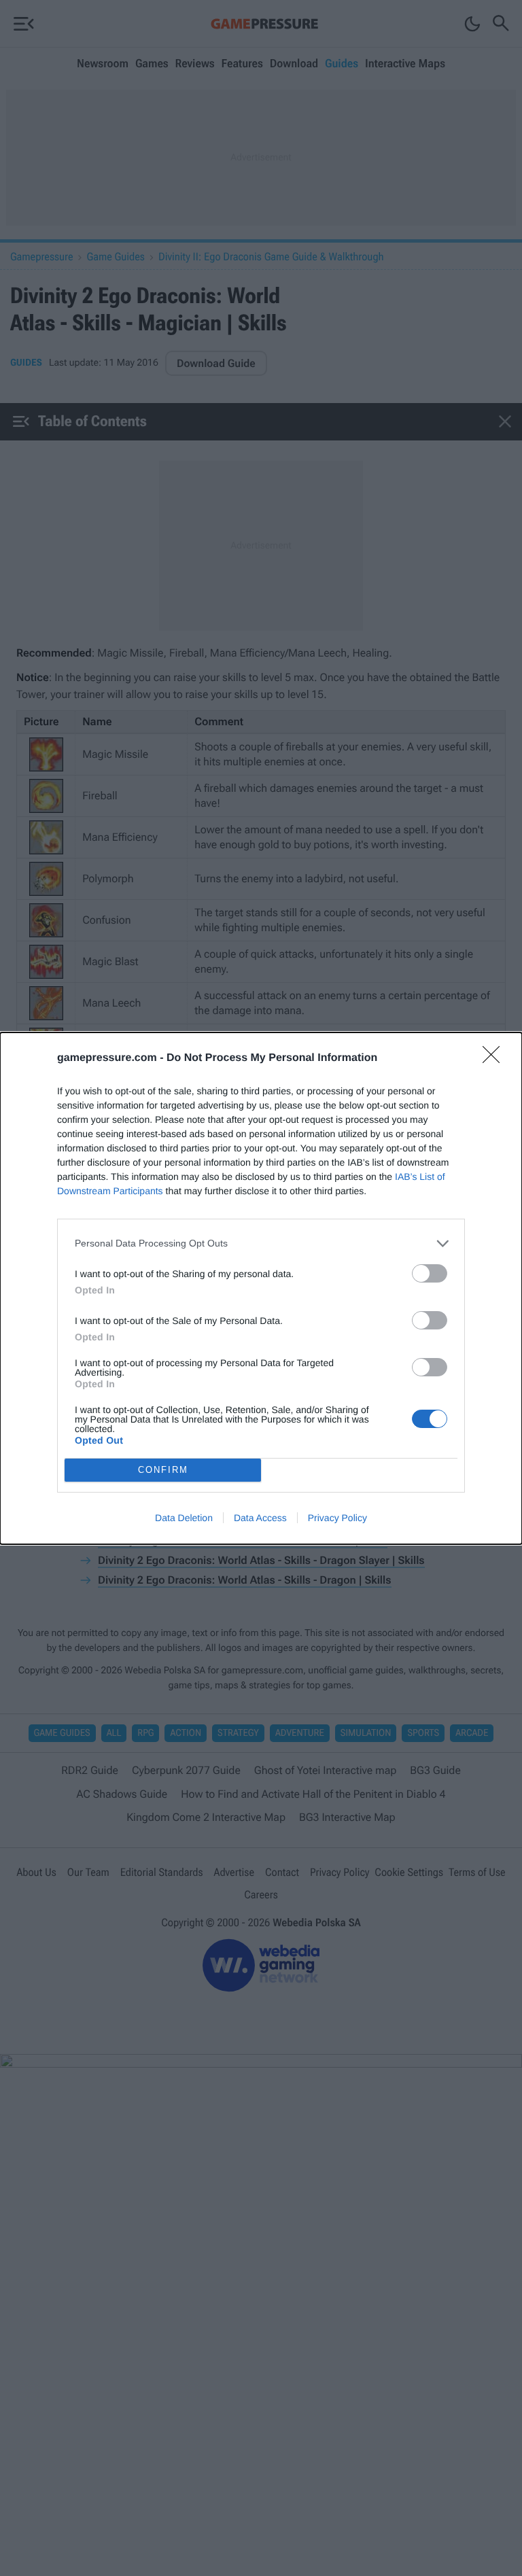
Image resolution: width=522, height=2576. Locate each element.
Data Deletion (184, 1518)
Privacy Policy (337, 1518)
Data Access (260, 1518)
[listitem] (261, 1243)
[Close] (495, 1059)
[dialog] (261, 1288)
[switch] (430, 1273)
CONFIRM (163, 1470)
